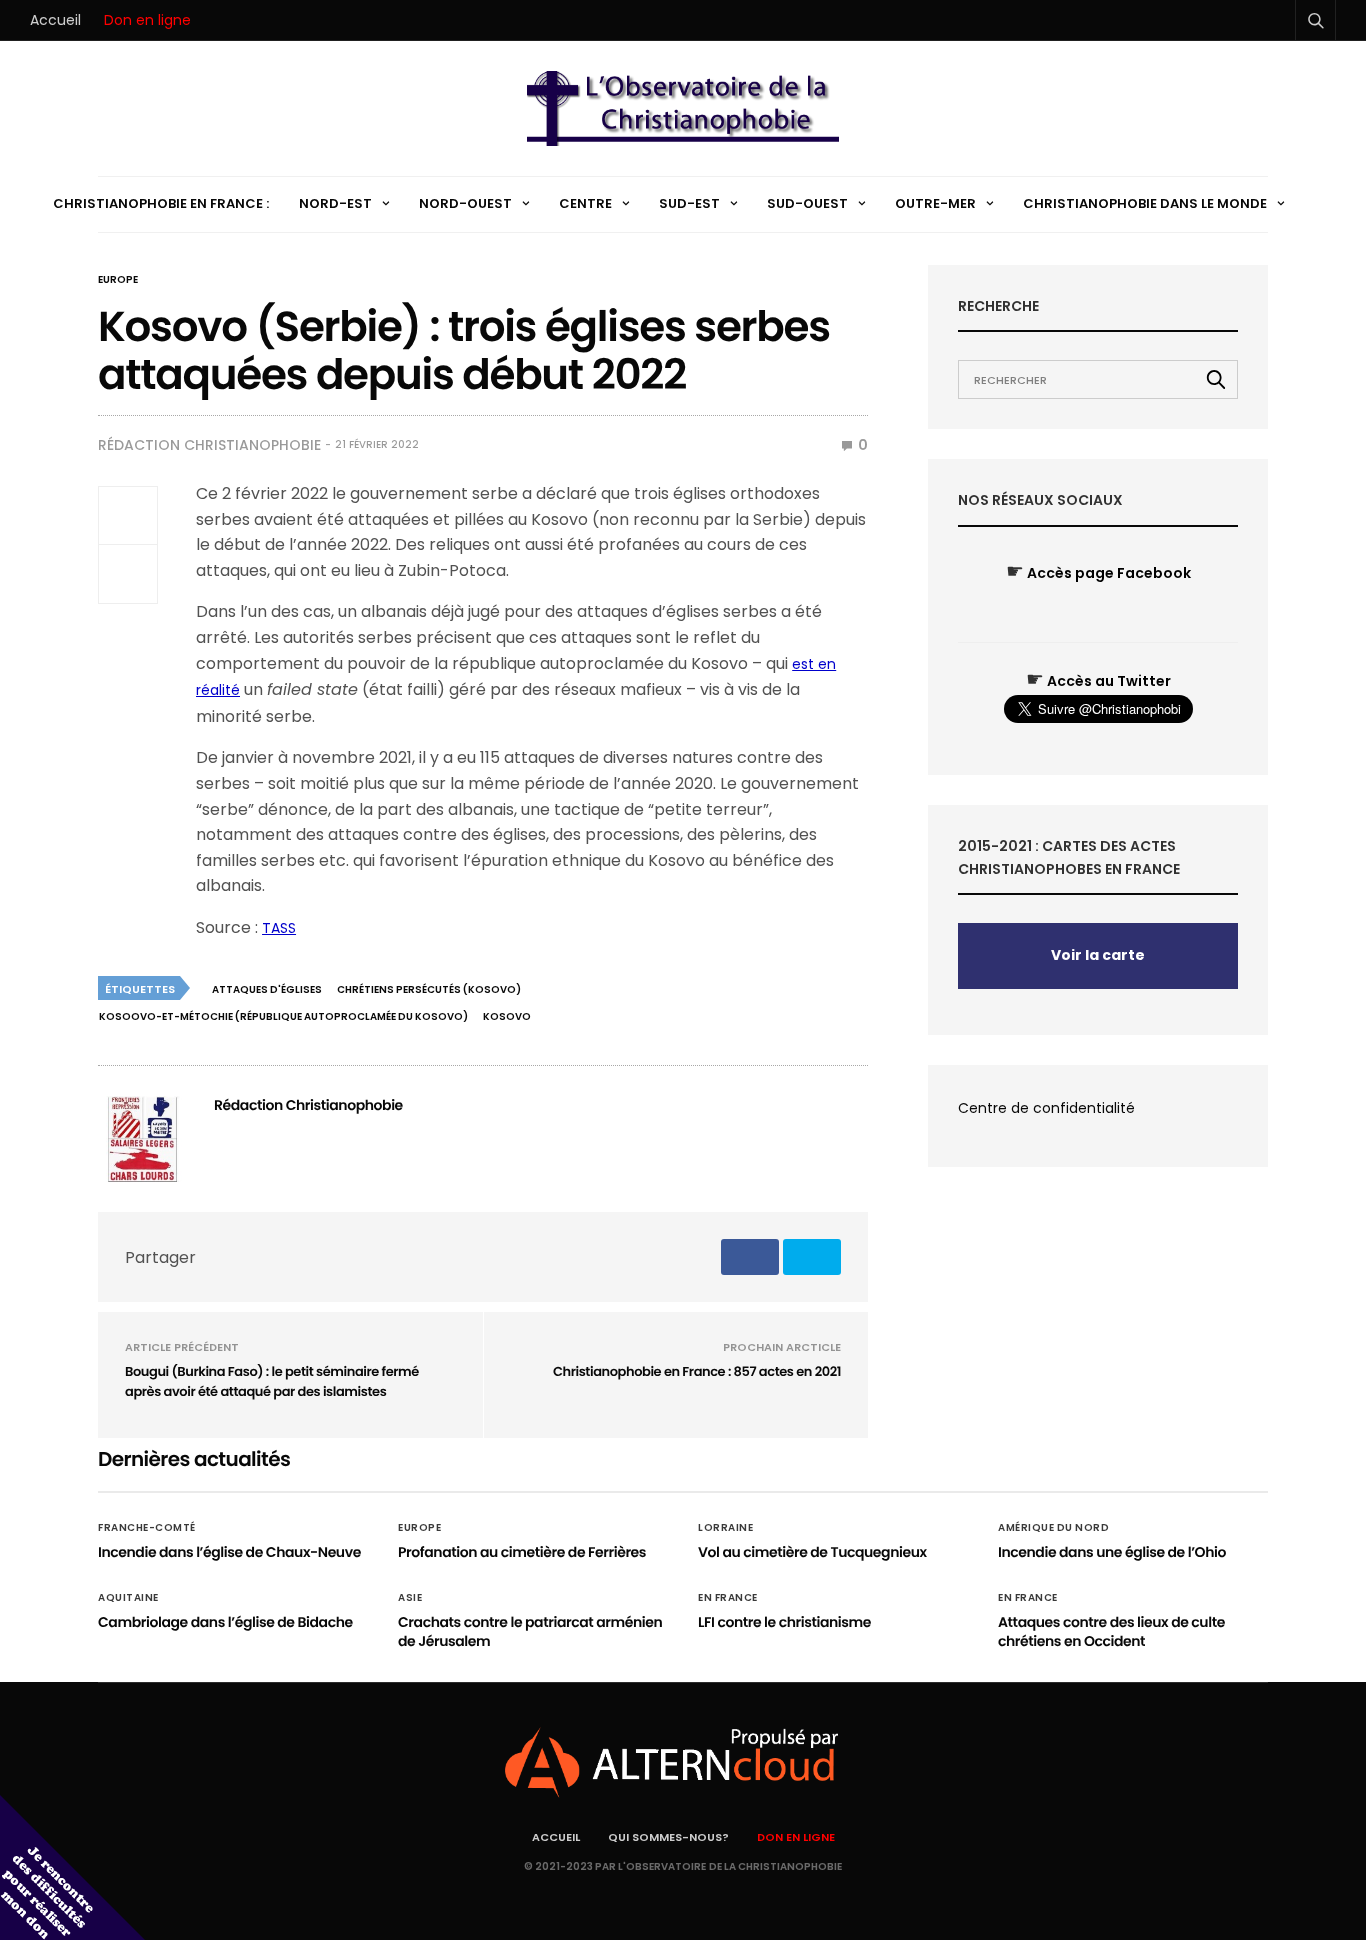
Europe (118, 280)
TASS (279, 928)
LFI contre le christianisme (784, 1622)
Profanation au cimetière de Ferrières (522, 1552)
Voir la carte (1098, 955)
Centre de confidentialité (1046, 1108)
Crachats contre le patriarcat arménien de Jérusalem (530, 1632)
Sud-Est (689, 203)
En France (728, 1598)
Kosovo (507, 1016)
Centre (585, 203)
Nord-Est (335, 203)
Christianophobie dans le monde (1145, 203)
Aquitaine (128, 1598)
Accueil (55, 20)
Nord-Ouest (465, 203)
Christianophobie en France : (161, 203)
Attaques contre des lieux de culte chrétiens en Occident (1111, 1632)
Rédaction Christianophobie (209, 445)
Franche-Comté (147, 1528)
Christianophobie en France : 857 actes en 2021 (697, 1371)
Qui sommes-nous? (668, 1837)
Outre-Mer (935, 203)
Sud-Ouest (807, 203)
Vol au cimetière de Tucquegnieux (812, 1552)
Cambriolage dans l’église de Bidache (225, 1622)
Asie (410, 1598)
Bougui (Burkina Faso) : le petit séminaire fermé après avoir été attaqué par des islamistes (272, 1381)
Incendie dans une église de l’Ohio (1112, 1552)
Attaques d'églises (267, 989)
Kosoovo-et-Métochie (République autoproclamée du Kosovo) (283, 1016)
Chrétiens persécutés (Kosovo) (429, 989)
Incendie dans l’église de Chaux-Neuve (229, 1552)
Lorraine (725, 1528)
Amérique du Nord (1053, 1528)
